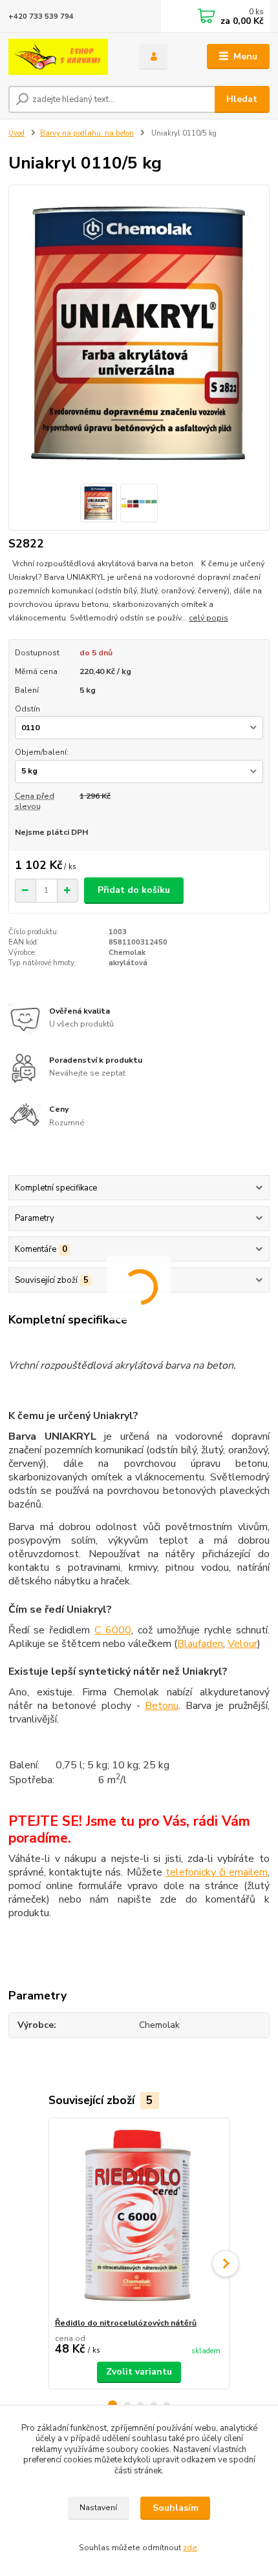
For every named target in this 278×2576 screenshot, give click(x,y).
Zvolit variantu (139, 2372)
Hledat (242, 99)
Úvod (16, 133)
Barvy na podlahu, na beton (87, 133)
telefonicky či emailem (217, 1872)
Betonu (162, 1706)
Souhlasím (176, 2508)
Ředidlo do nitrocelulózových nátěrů (126, 2323)
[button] (226, 2264)
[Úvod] (63, 57)
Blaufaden (200, 1644)
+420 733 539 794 (41, 16)
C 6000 (113, 1630)
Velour (242, 1644)
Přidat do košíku (134, 890)
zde (190, 2548)
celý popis (208, 618)
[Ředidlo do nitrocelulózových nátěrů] (139, 2218)
